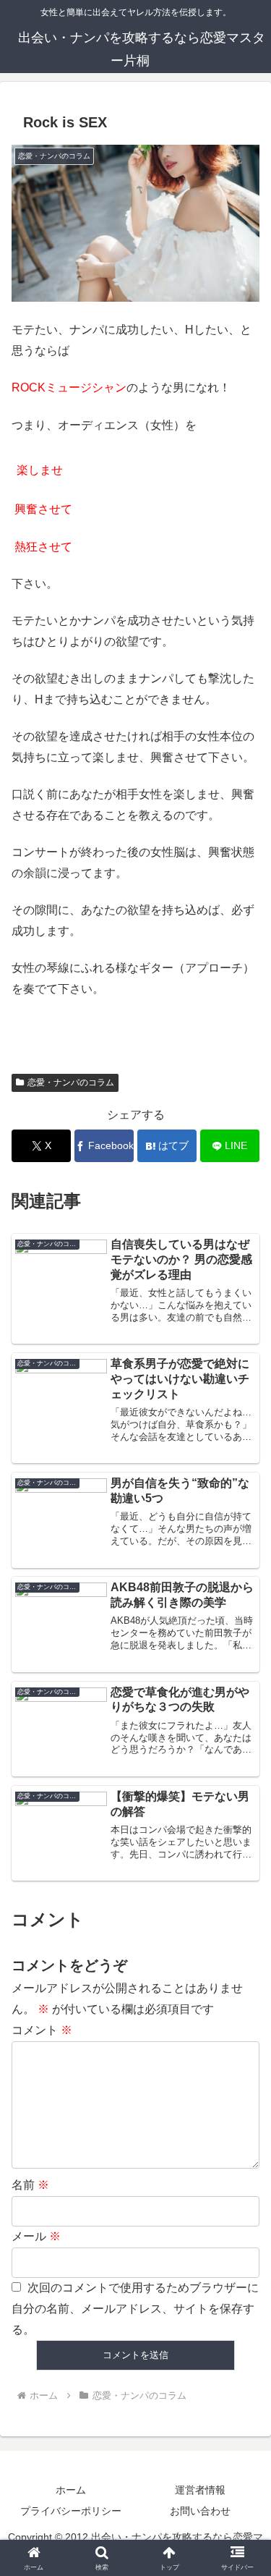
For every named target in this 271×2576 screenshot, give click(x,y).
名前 (30, 2185)
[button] (242, 2034)
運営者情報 (200, 2490)
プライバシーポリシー (71, 2511)
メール (36, 2236)
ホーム (71, 2490)
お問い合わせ (200, 2511)
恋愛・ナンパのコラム (71, 1082)
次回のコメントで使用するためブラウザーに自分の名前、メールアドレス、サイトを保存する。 (135, 2309)
